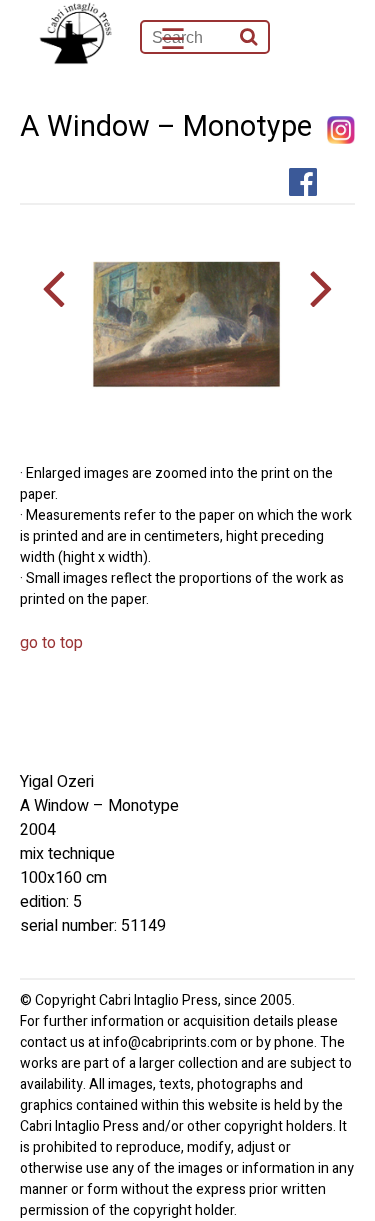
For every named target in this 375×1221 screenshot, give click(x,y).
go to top (51, 643)
